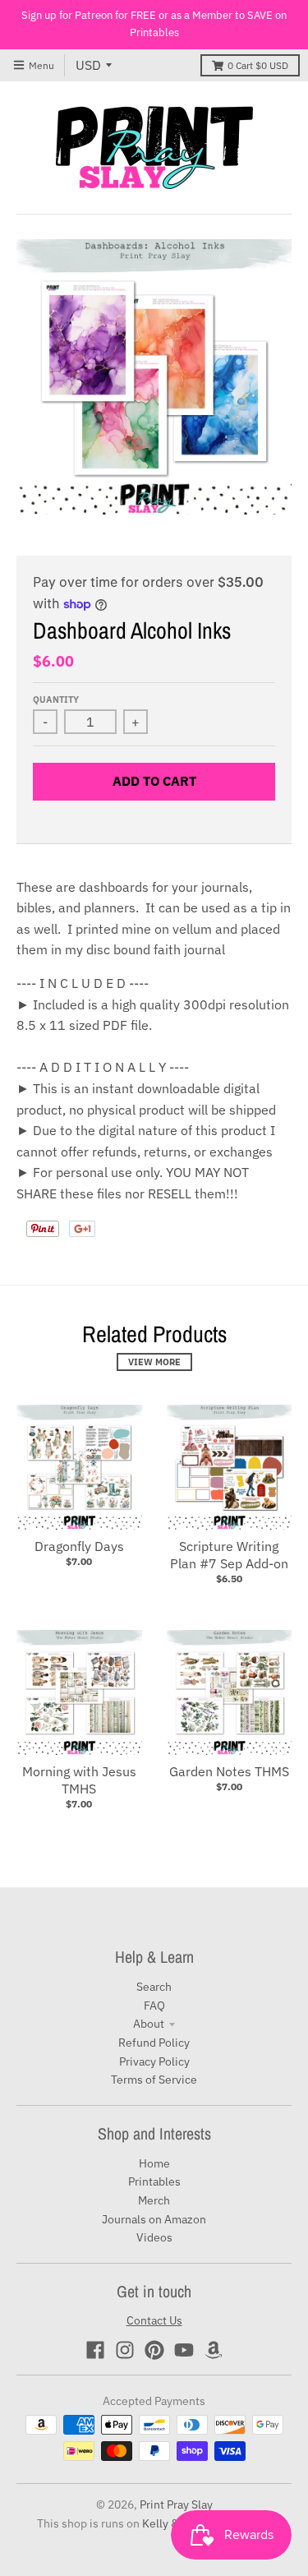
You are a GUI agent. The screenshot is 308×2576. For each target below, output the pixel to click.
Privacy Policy (154, 2061)
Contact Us (154, 2320)
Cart (258, 65)
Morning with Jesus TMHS (79, 1780)
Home (154, 2163)
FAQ (154, 2006)
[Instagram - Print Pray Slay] (125, 2350)
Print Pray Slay (176, 2504)
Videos (154, 2237)
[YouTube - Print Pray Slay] (184, 2350)
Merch (154, 2200)
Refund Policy (154, 2043)
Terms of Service (154, 2080)
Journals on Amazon (154, 2219)
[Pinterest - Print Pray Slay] (154, 2350)
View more (154, 1362)
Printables (154, 2181)
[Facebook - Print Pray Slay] (95, 2350)
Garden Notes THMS (229, 1771)
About (149, 2024)
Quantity (56, 699)
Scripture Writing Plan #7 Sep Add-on (229, 1555)
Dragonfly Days (79, 1546)
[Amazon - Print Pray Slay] (214, 2350)
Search (154, 1987)
